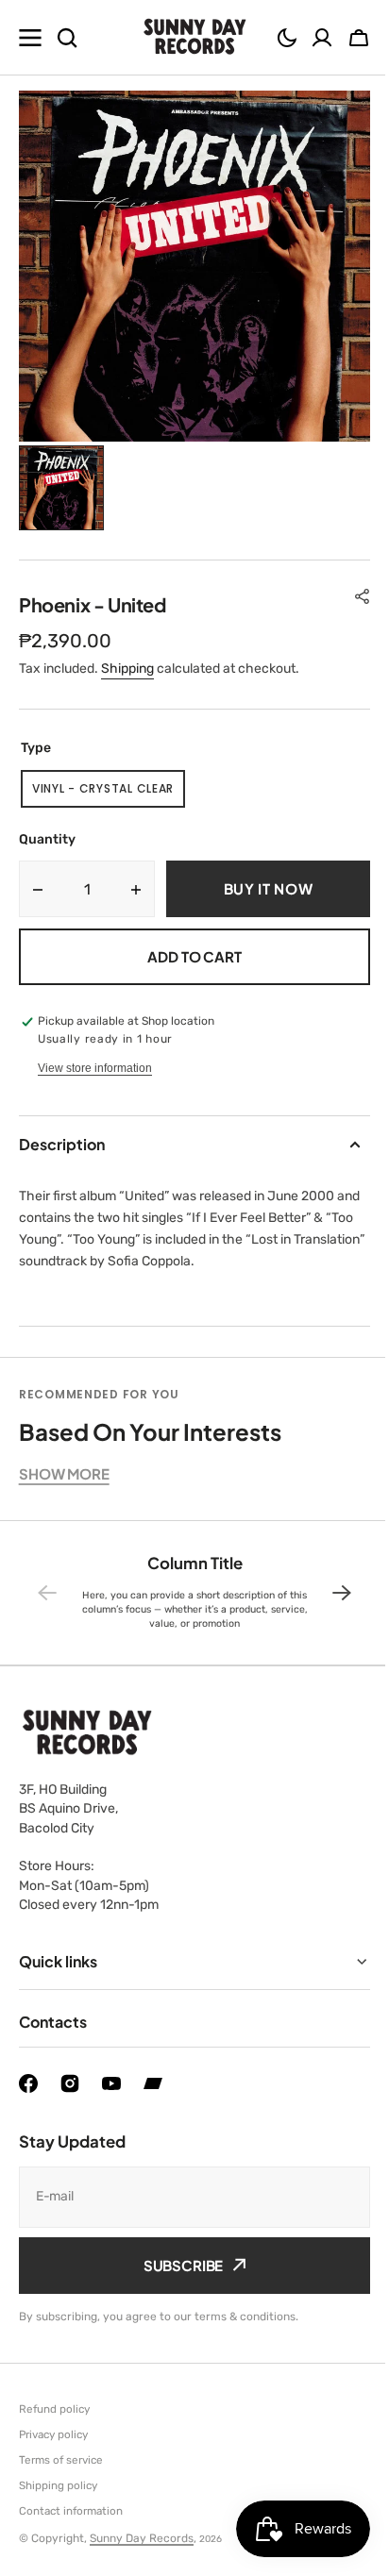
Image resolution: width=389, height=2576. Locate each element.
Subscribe (176, 2265)
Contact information (71, 2511)
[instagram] (70, 2083)
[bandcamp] (153, 2083)
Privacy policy (53, 2434)
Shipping (127, 669)
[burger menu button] (30, 38)
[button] (287, 38)
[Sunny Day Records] (195, 38)
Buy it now (269, 888)
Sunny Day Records (142, 2538)
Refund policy (54, 2409)
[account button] (322, 38)
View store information (95, 1068)
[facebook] (28, 2083)
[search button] (67, 38)
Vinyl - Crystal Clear (106, 794)
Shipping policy (58, 2485)
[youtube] (111, 2083)
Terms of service (61, 2460)
